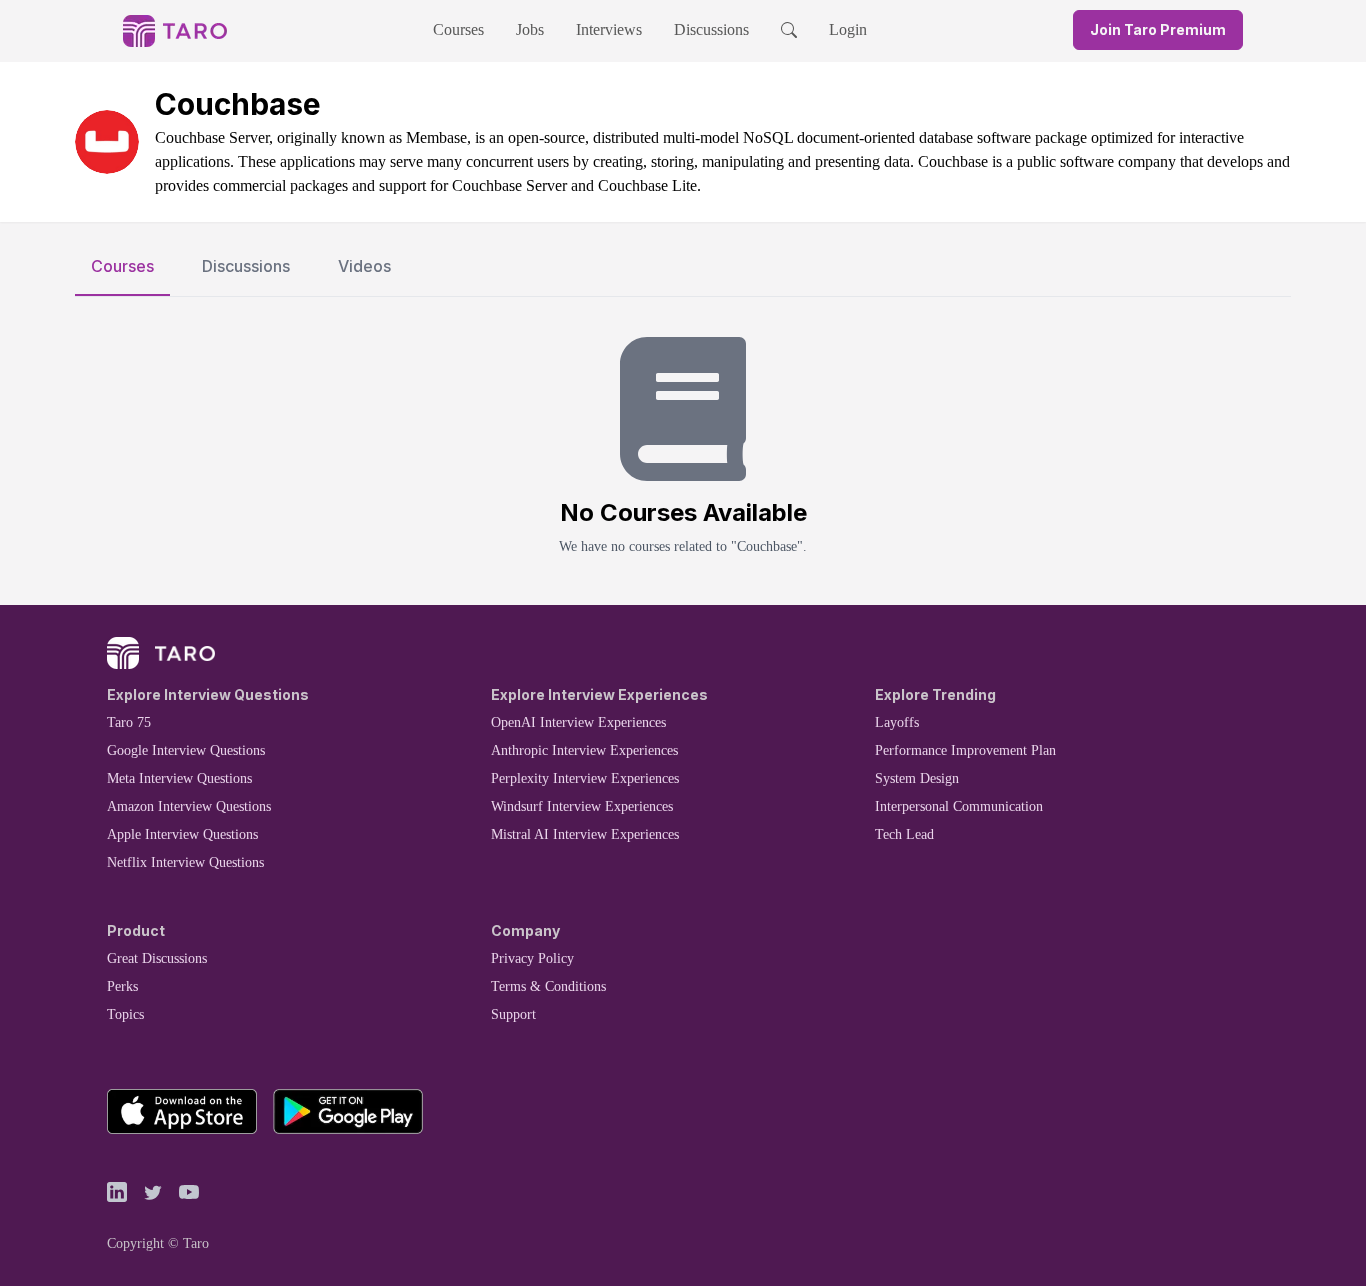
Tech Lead (904, 834)
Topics (125, 1014)
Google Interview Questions (186, 750)
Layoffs (897, 722)
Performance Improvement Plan (965, 750)
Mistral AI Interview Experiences (585, 834)
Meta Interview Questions (179, 778)
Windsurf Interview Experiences (582, 806)
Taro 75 (129, 722)
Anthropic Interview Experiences (584, 750)
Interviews (609, 29)
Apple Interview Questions (182, 834)
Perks (122, 986)
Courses (458, 29)
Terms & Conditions (548, 986)
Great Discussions (157, 958)
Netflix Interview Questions (185, 862)
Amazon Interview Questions (189, 806)
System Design (917, 778)
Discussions (711, 29)
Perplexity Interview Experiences (585, 778)
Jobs (530, 29)
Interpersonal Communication (959, 806)
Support (513, 1014)
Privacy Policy (532, 958)
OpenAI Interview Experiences (578, 722)
